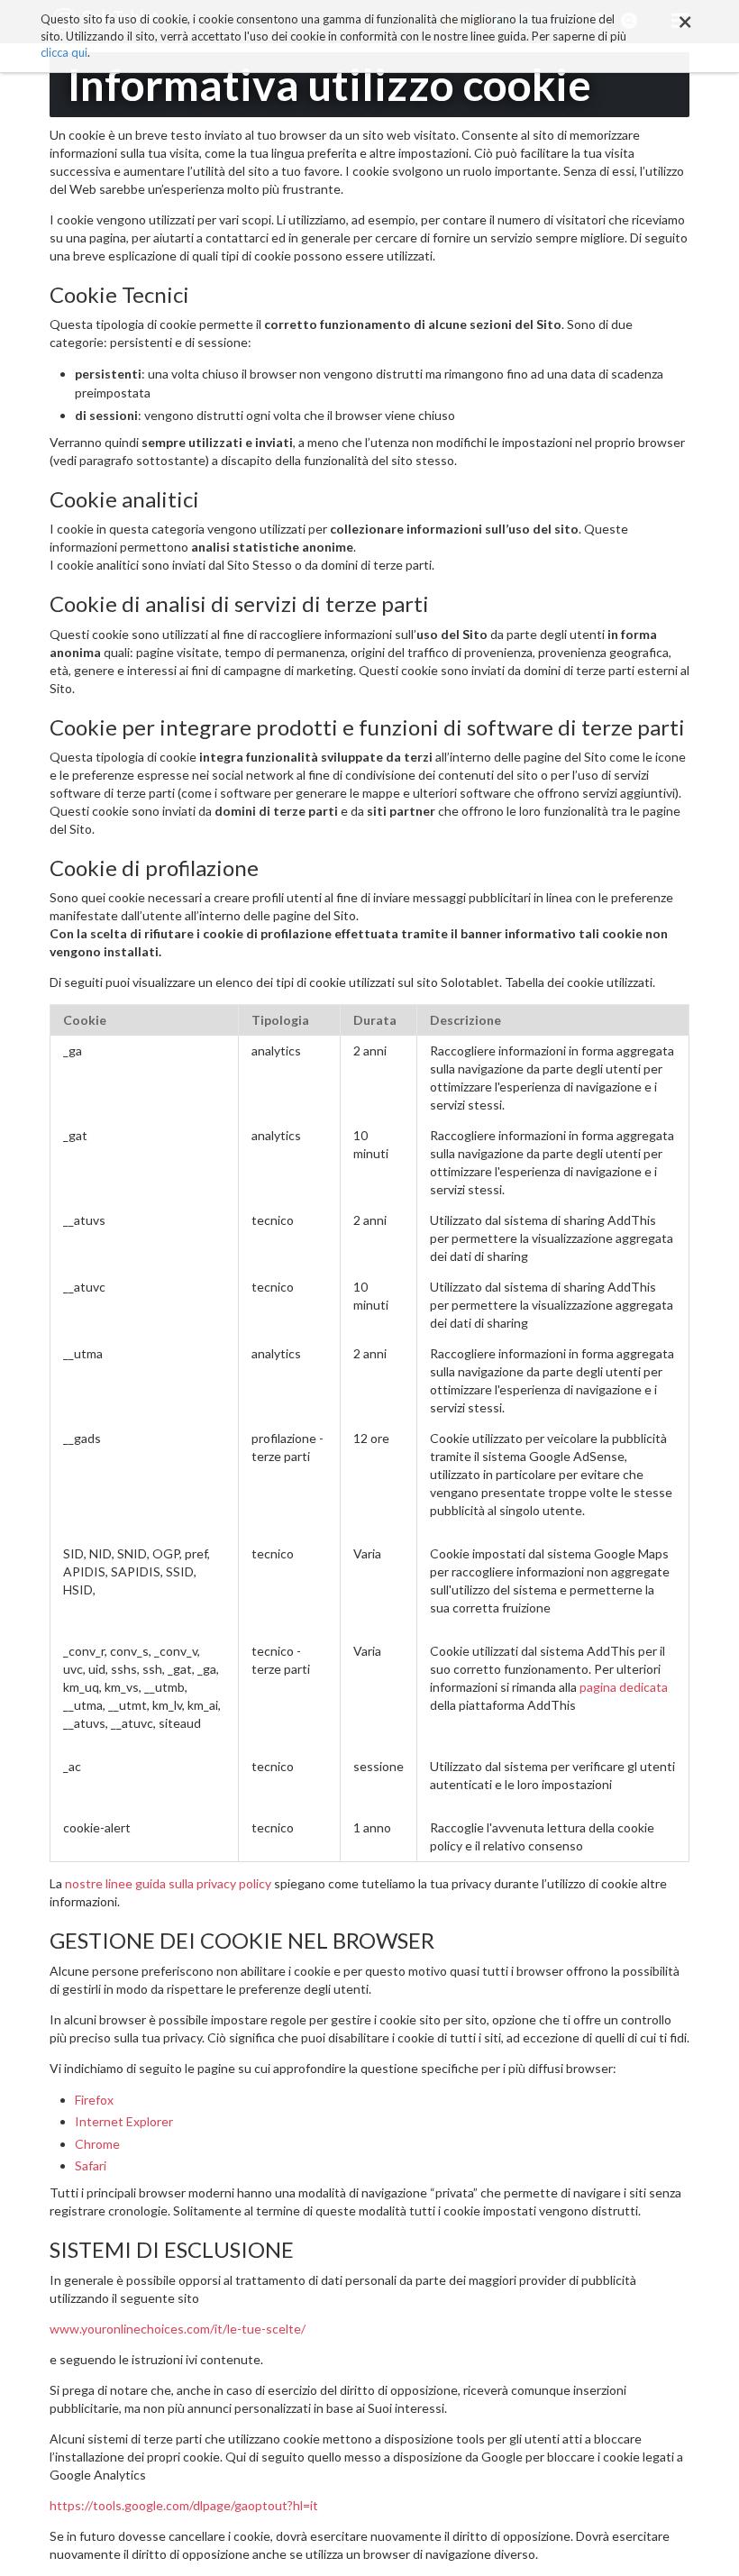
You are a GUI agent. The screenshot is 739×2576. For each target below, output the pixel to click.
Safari (91, 2165)
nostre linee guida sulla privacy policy (168, 1883)
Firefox (94, 2100)
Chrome (97, 2144)
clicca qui (64, 52)
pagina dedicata (624, 1687)
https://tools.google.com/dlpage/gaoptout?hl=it (184, 2505)
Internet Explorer (124, 2121)
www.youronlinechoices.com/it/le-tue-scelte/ (178, 2329)
